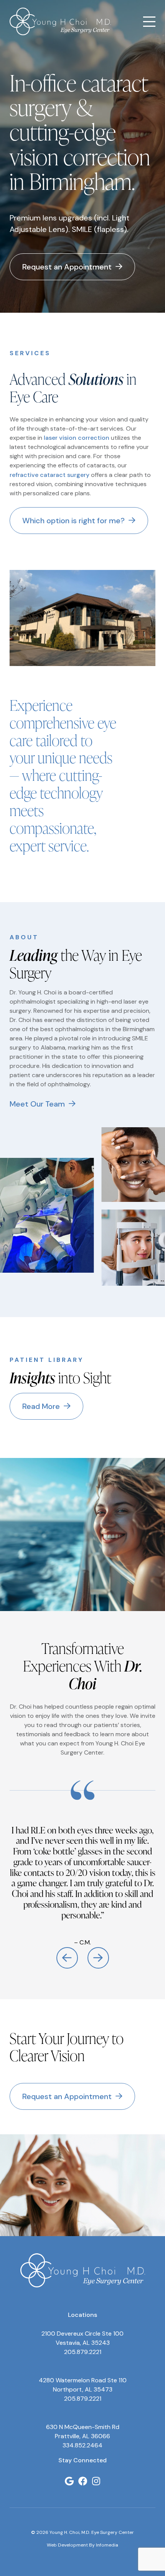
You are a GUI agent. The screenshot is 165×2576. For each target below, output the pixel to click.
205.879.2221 (83, 2352)
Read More (41, 1406)
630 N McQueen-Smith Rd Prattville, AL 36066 (83, 2432)
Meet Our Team (37, 1104)
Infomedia (107, 2545)
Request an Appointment (67, 267)
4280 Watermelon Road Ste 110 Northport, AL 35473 (83, 2385)
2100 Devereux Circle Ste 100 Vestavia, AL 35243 (82, 2338)
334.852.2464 (82, 2445)
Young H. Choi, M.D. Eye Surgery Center (60, 21)
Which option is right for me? (73, 521)
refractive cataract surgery (49, 475)
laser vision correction (77, 438)
